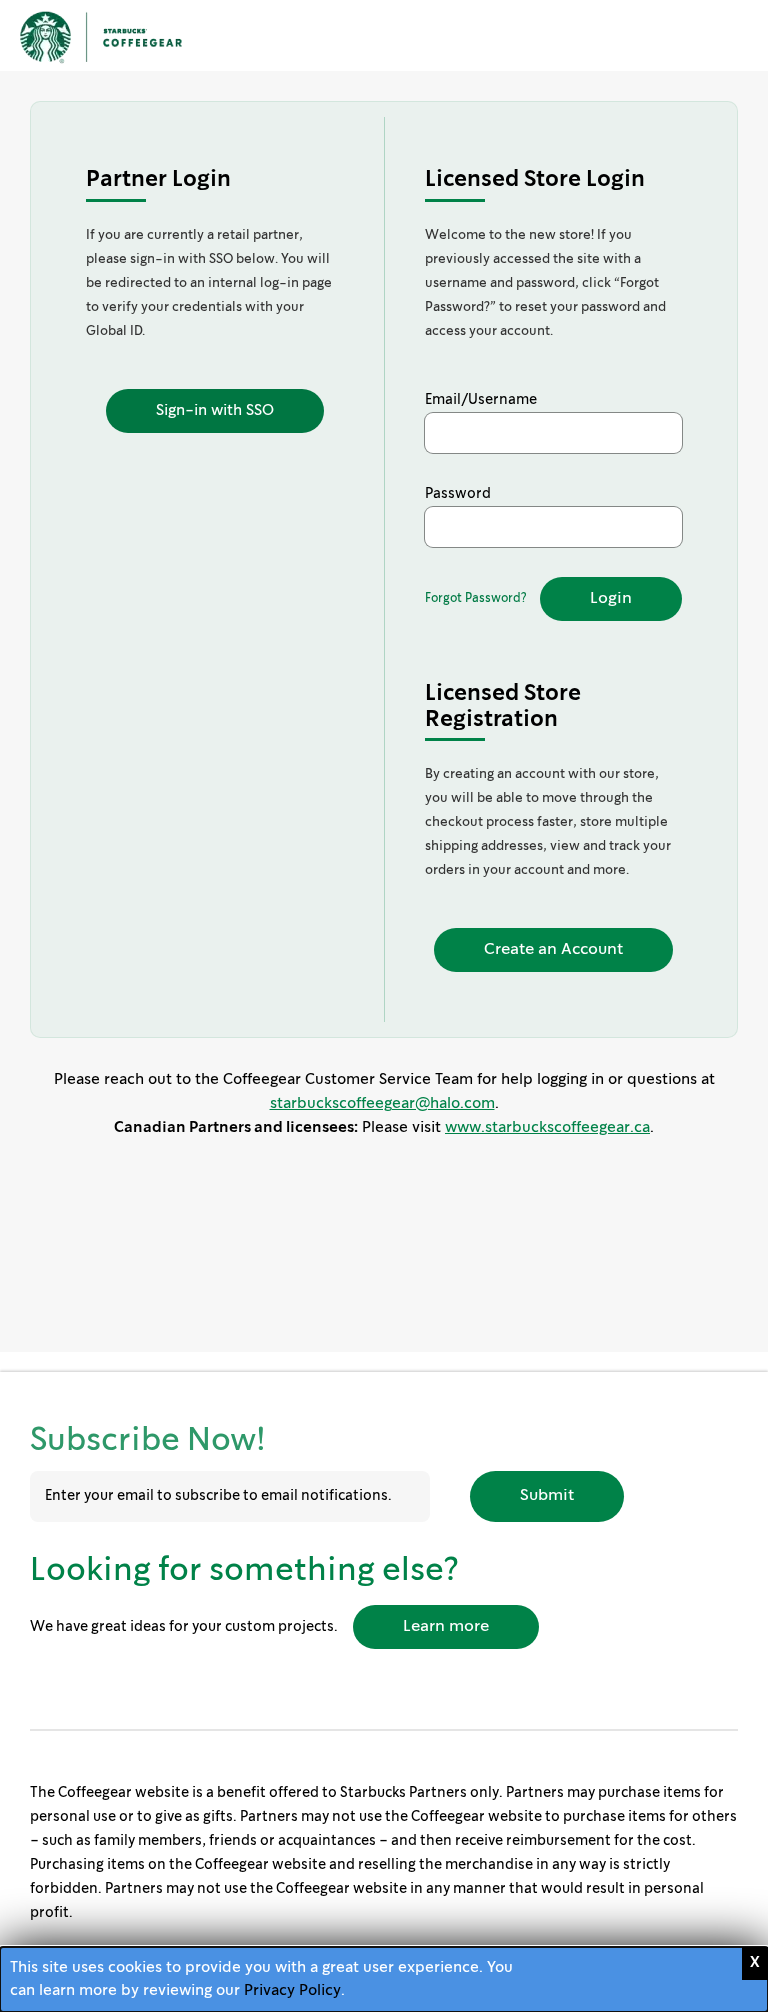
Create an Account (553, 949)
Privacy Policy (292, 1991)
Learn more (446, 1626)
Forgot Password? (475, 598)
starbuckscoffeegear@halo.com (382, 1104)
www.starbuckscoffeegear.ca (547, 1128)
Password (458, 494)
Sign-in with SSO (215, 411)
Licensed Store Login (535, 179)
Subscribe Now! (147, 1441)
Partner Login (158, 179)
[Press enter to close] (755, 1963)
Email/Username (481, 400)
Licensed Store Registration (503, 706)
